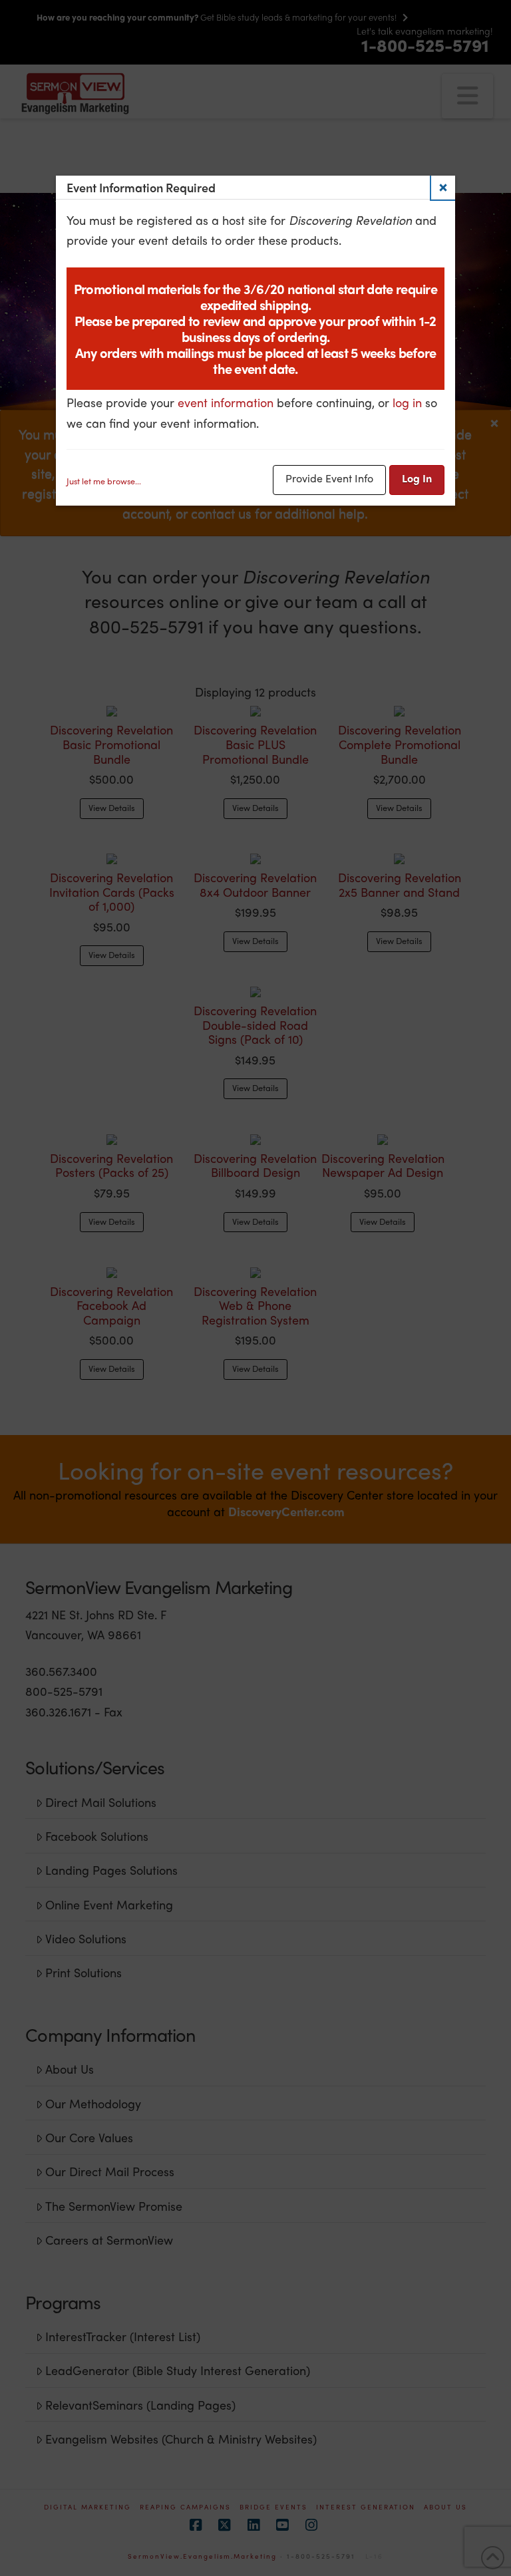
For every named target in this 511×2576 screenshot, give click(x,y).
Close (443, 188)
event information (226, 402)
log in (407, 402)
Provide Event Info (329, 478)
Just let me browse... (104, 481)
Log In (417, 478)
